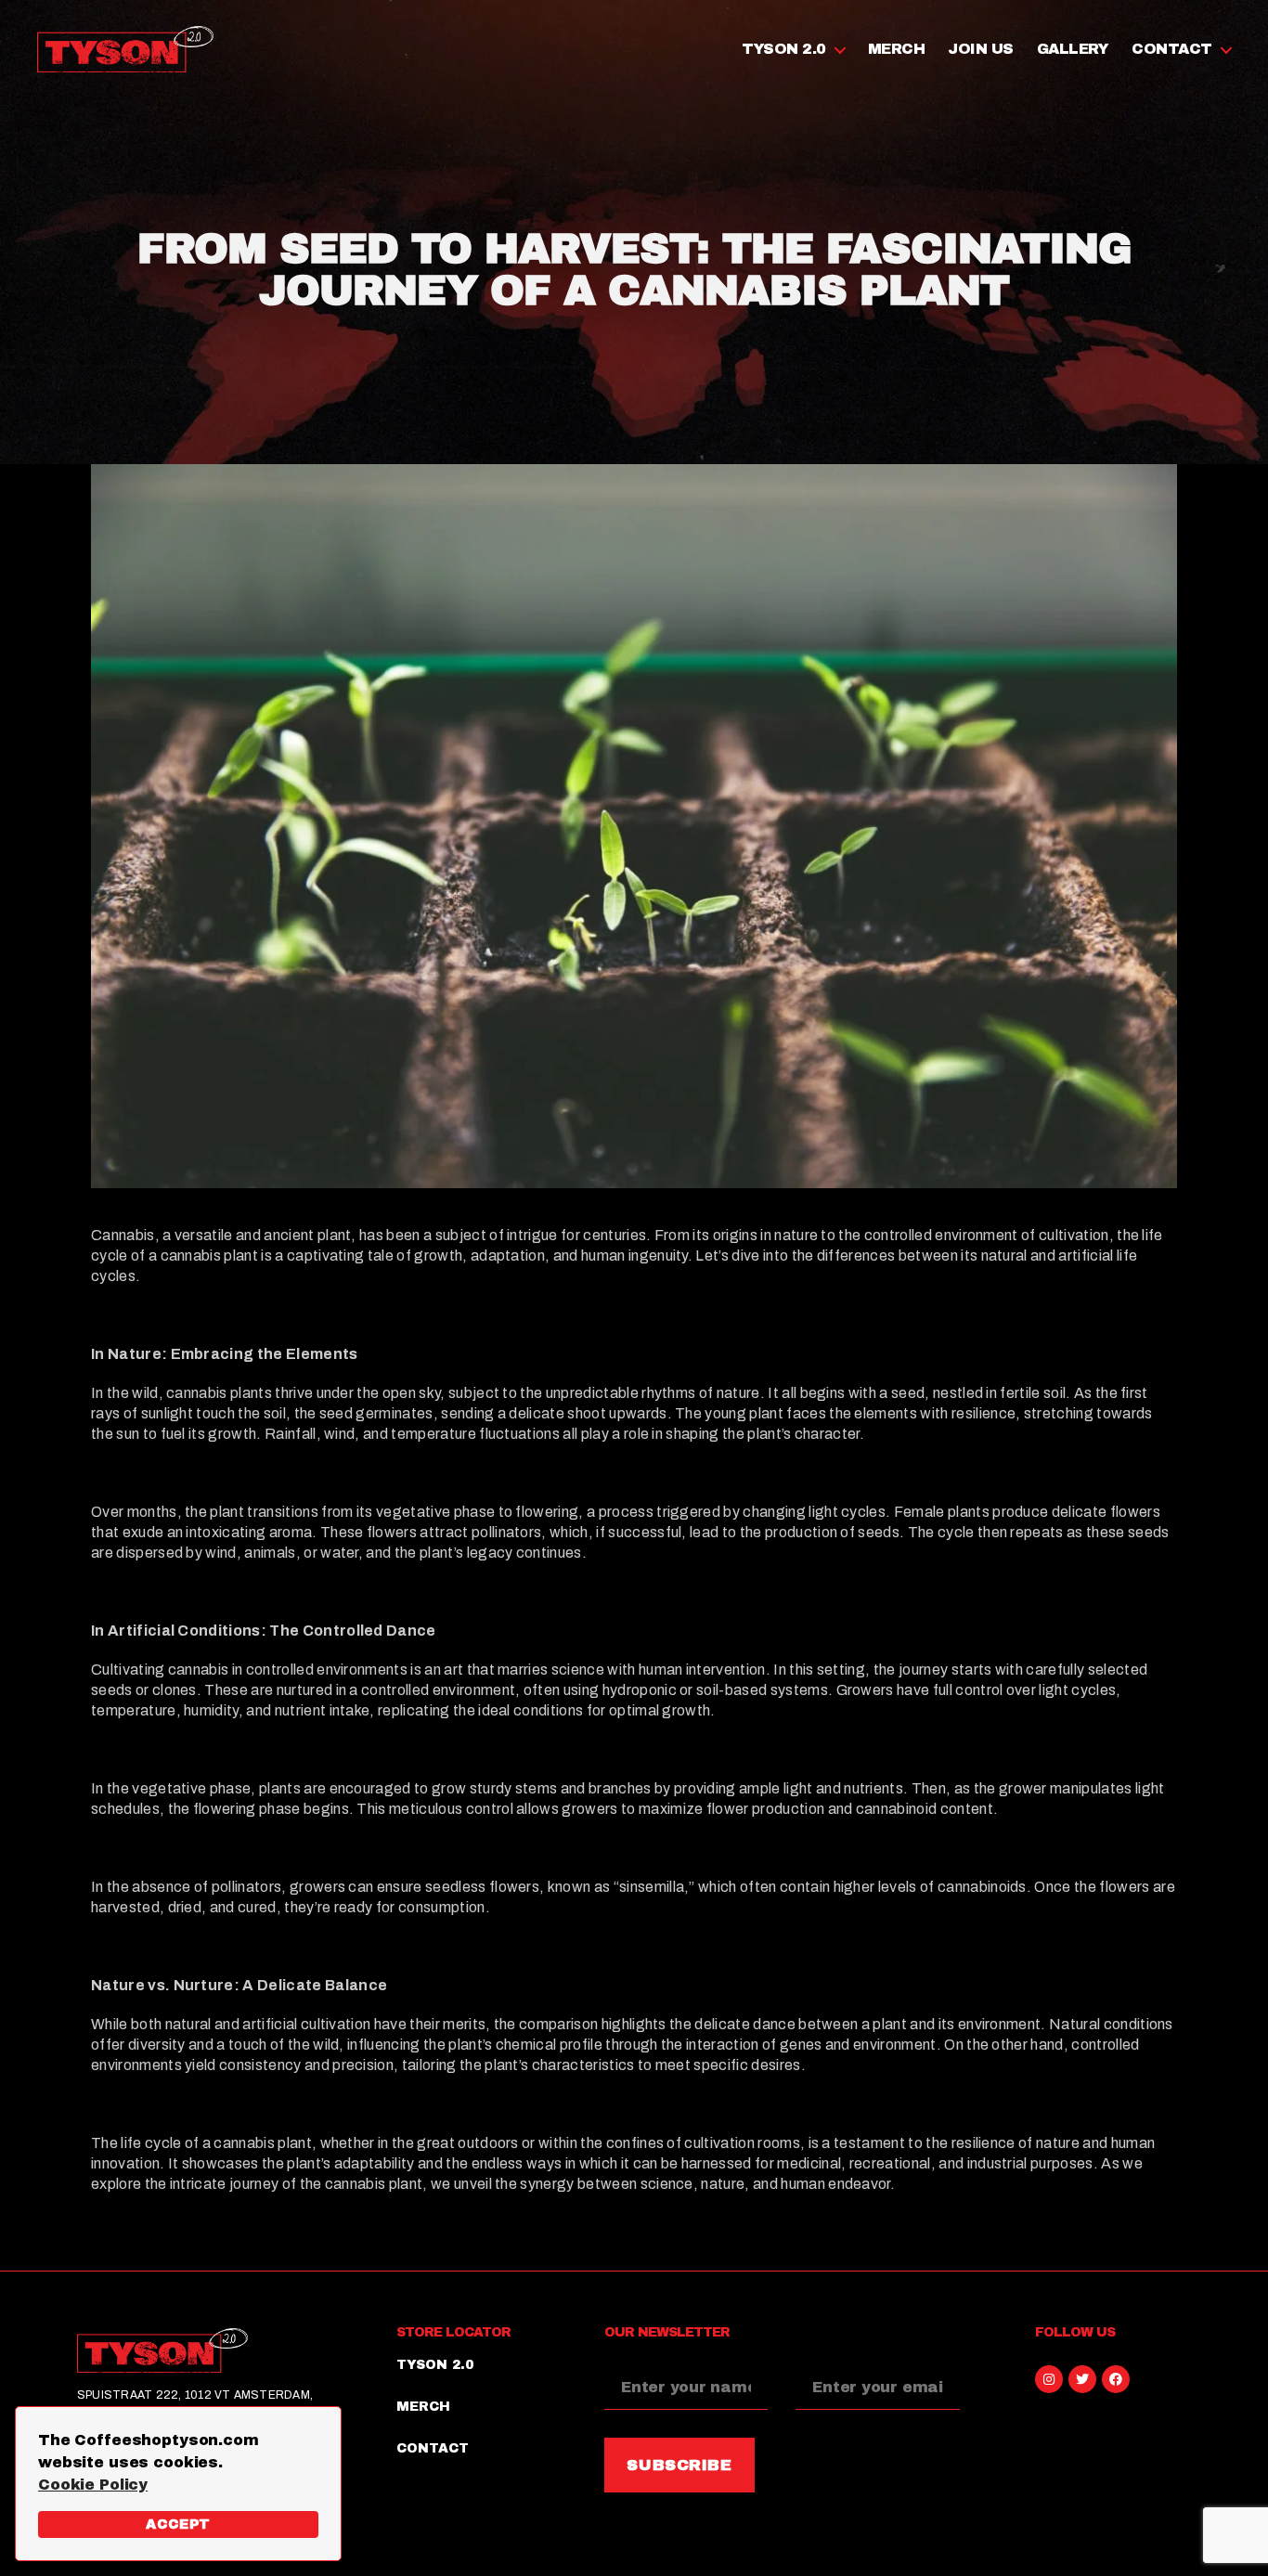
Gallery (1073, 49)
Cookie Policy (93, 2485)
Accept (178, 2524)
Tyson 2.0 (784, 49)
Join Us (981, 49)
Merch (897, 49)
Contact (1172, 49)
